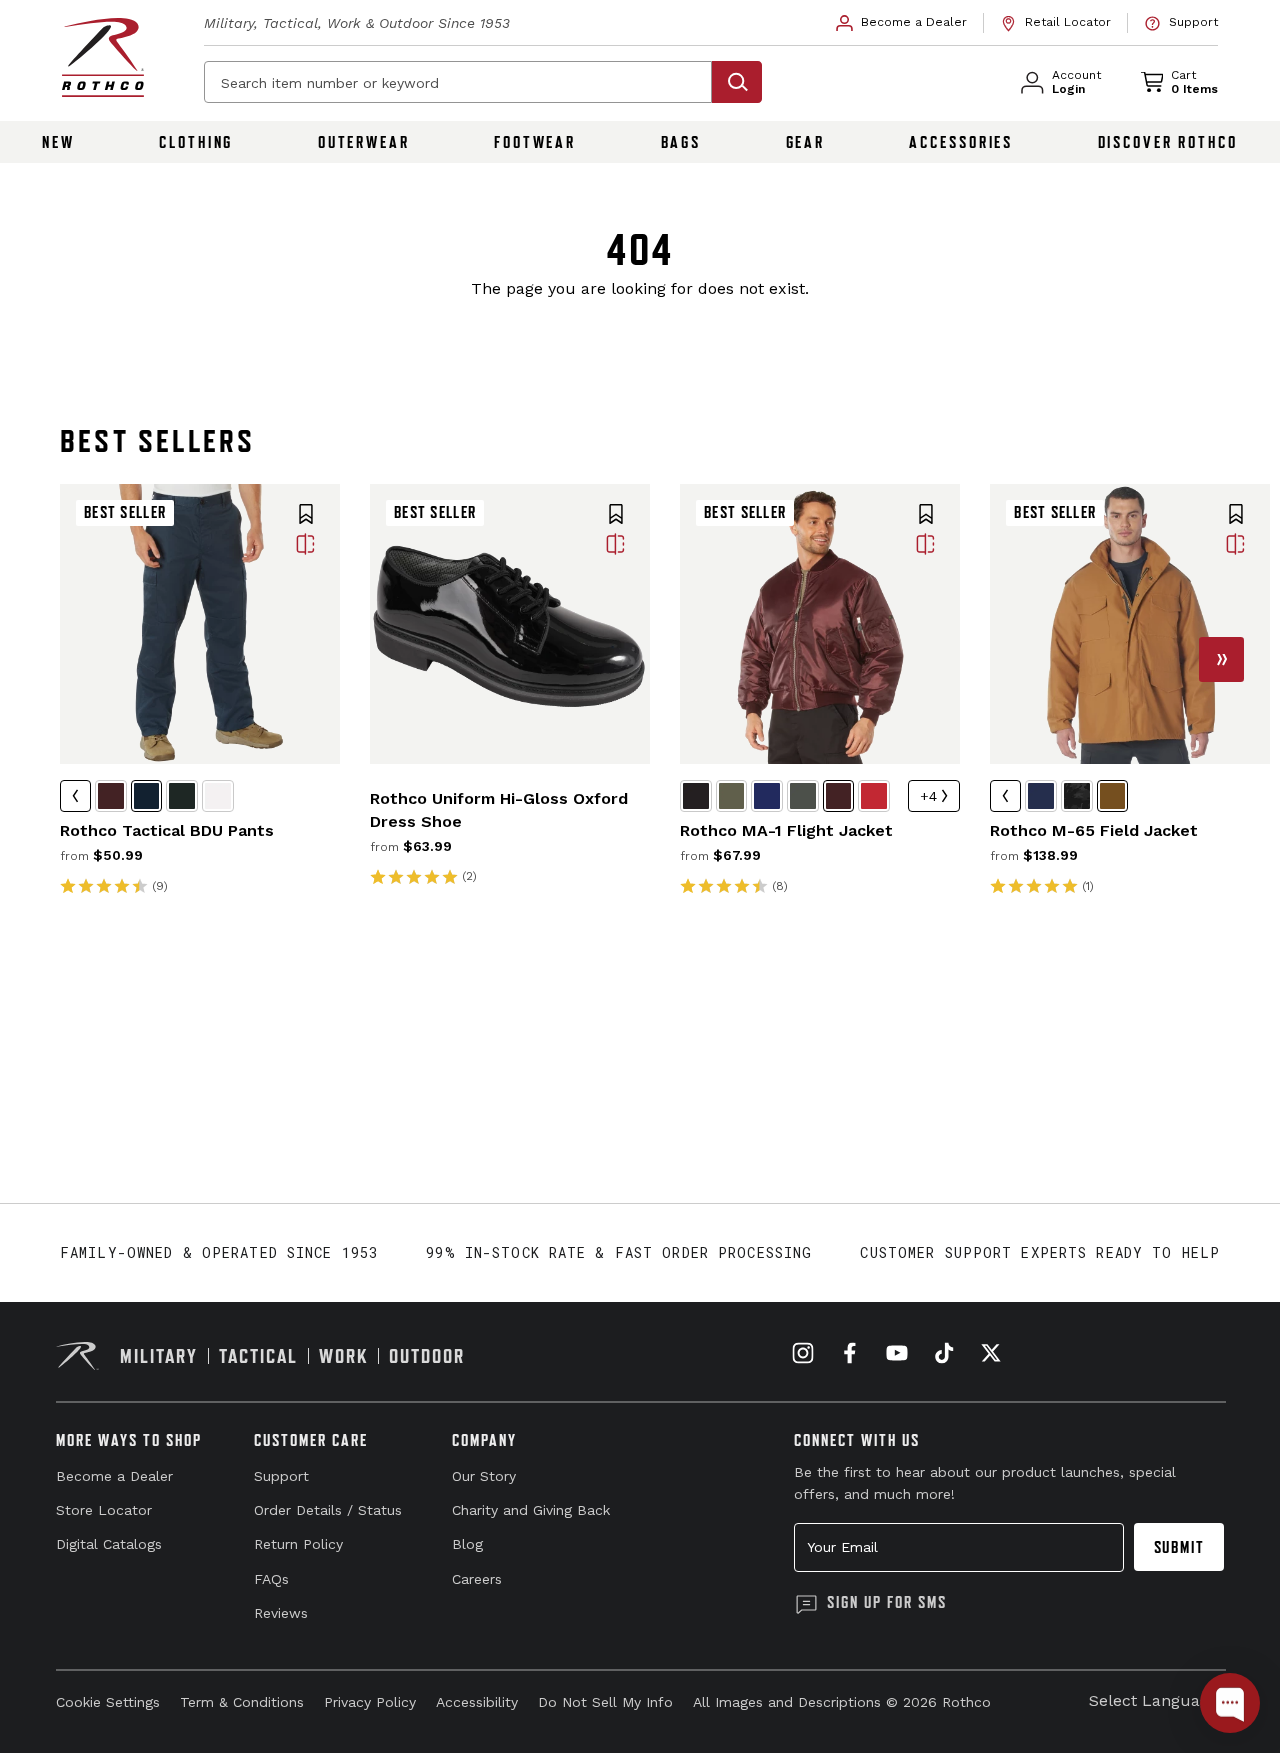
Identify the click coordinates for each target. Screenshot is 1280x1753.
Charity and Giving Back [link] (531, 1510)
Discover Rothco (1168, 142)
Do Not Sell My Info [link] (605, 1702)
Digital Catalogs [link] (109, 1544)
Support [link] (281, 1476)
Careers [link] (477, 1579)
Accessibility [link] (477, 1702)
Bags (681, 142)
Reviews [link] (281, 1613)
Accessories (961, 142)
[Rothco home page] (103, 57)
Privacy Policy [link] (370, 1702)
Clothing (196, 142)
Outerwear (364, 142)
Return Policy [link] (298, 1544)
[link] (902, 23)
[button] (306, 516)
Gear (806, 142)
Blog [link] (467, 1544)
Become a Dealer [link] (114, 1476)
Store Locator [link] (104, 1510)
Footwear (535, 142)
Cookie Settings (108, 1702)
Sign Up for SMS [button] (887, 1602)
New (58, 142)
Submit (1179, 1547)
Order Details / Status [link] (328, 1510)
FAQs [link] (271, 1579)
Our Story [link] (484, 1476)
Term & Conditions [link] (242, 1702)
